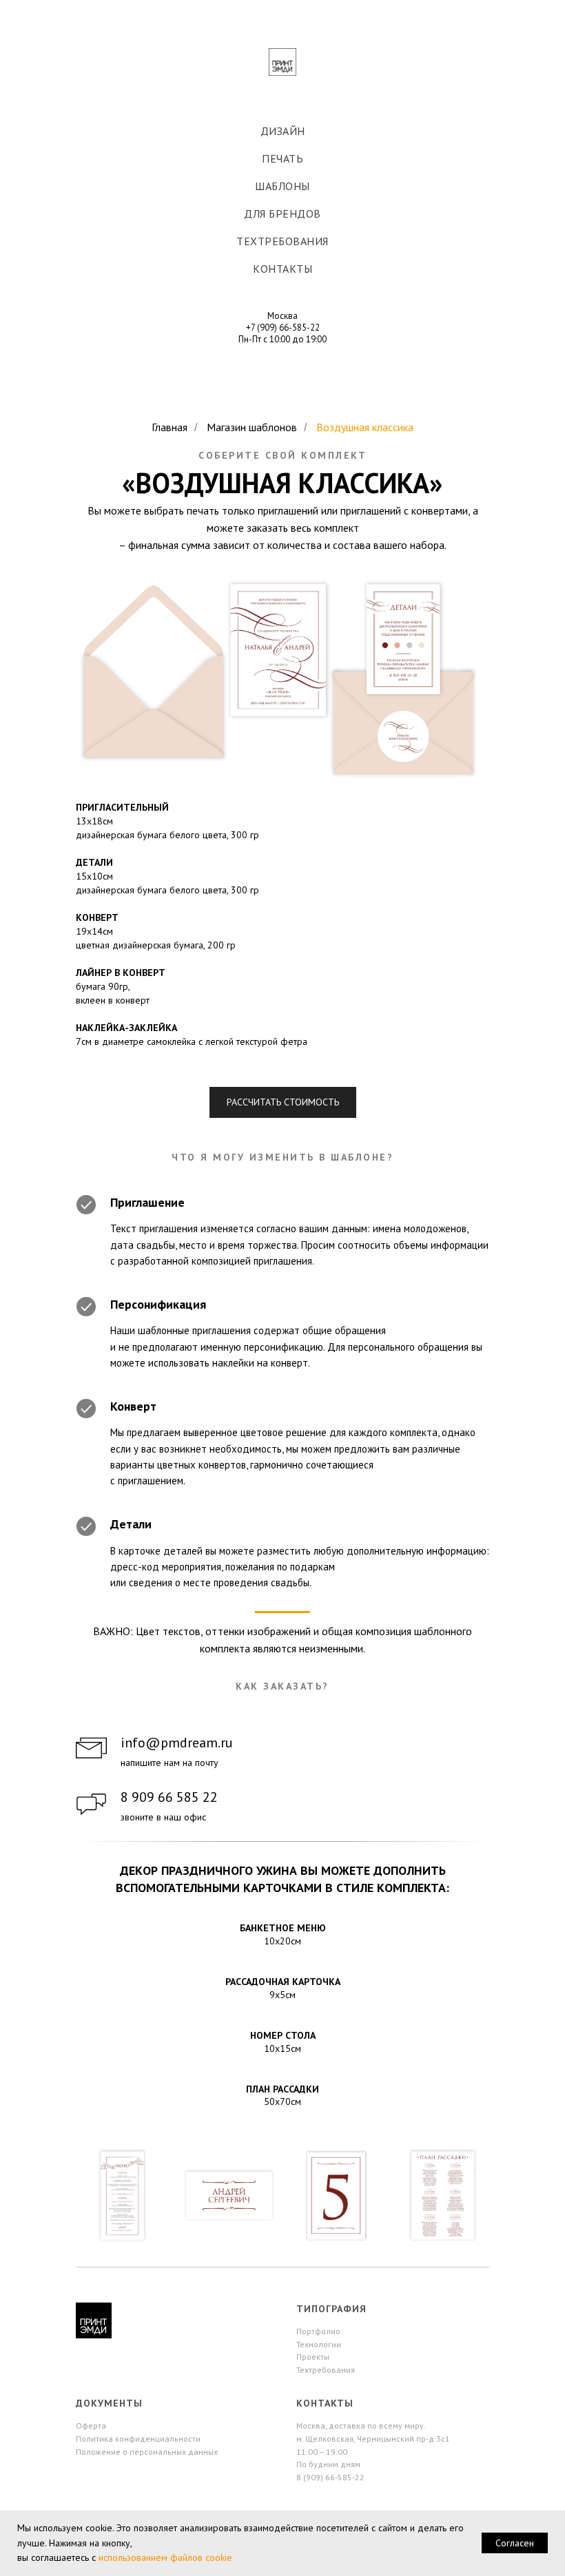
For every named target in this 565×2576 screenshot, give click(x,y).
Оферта (91, 2426)
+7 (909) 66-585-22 (283, 328)
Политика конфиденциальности (138, 2439)
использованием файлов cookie (165, 2557)
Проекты (313, 2357)
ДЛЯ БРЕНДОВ (282, 214)
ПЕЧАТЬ (282, 158)
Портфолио (318, 2331)
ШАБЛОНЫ (282, 186)
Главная (169, 427)
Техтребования (326, 2370)
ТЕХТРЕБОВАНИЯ (282, 241)
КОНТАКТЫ (282, 269)
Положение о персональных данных (147, 2452)
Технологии (319, 2344)
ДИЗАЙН (283, 131)
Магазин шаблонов (252, 427)
